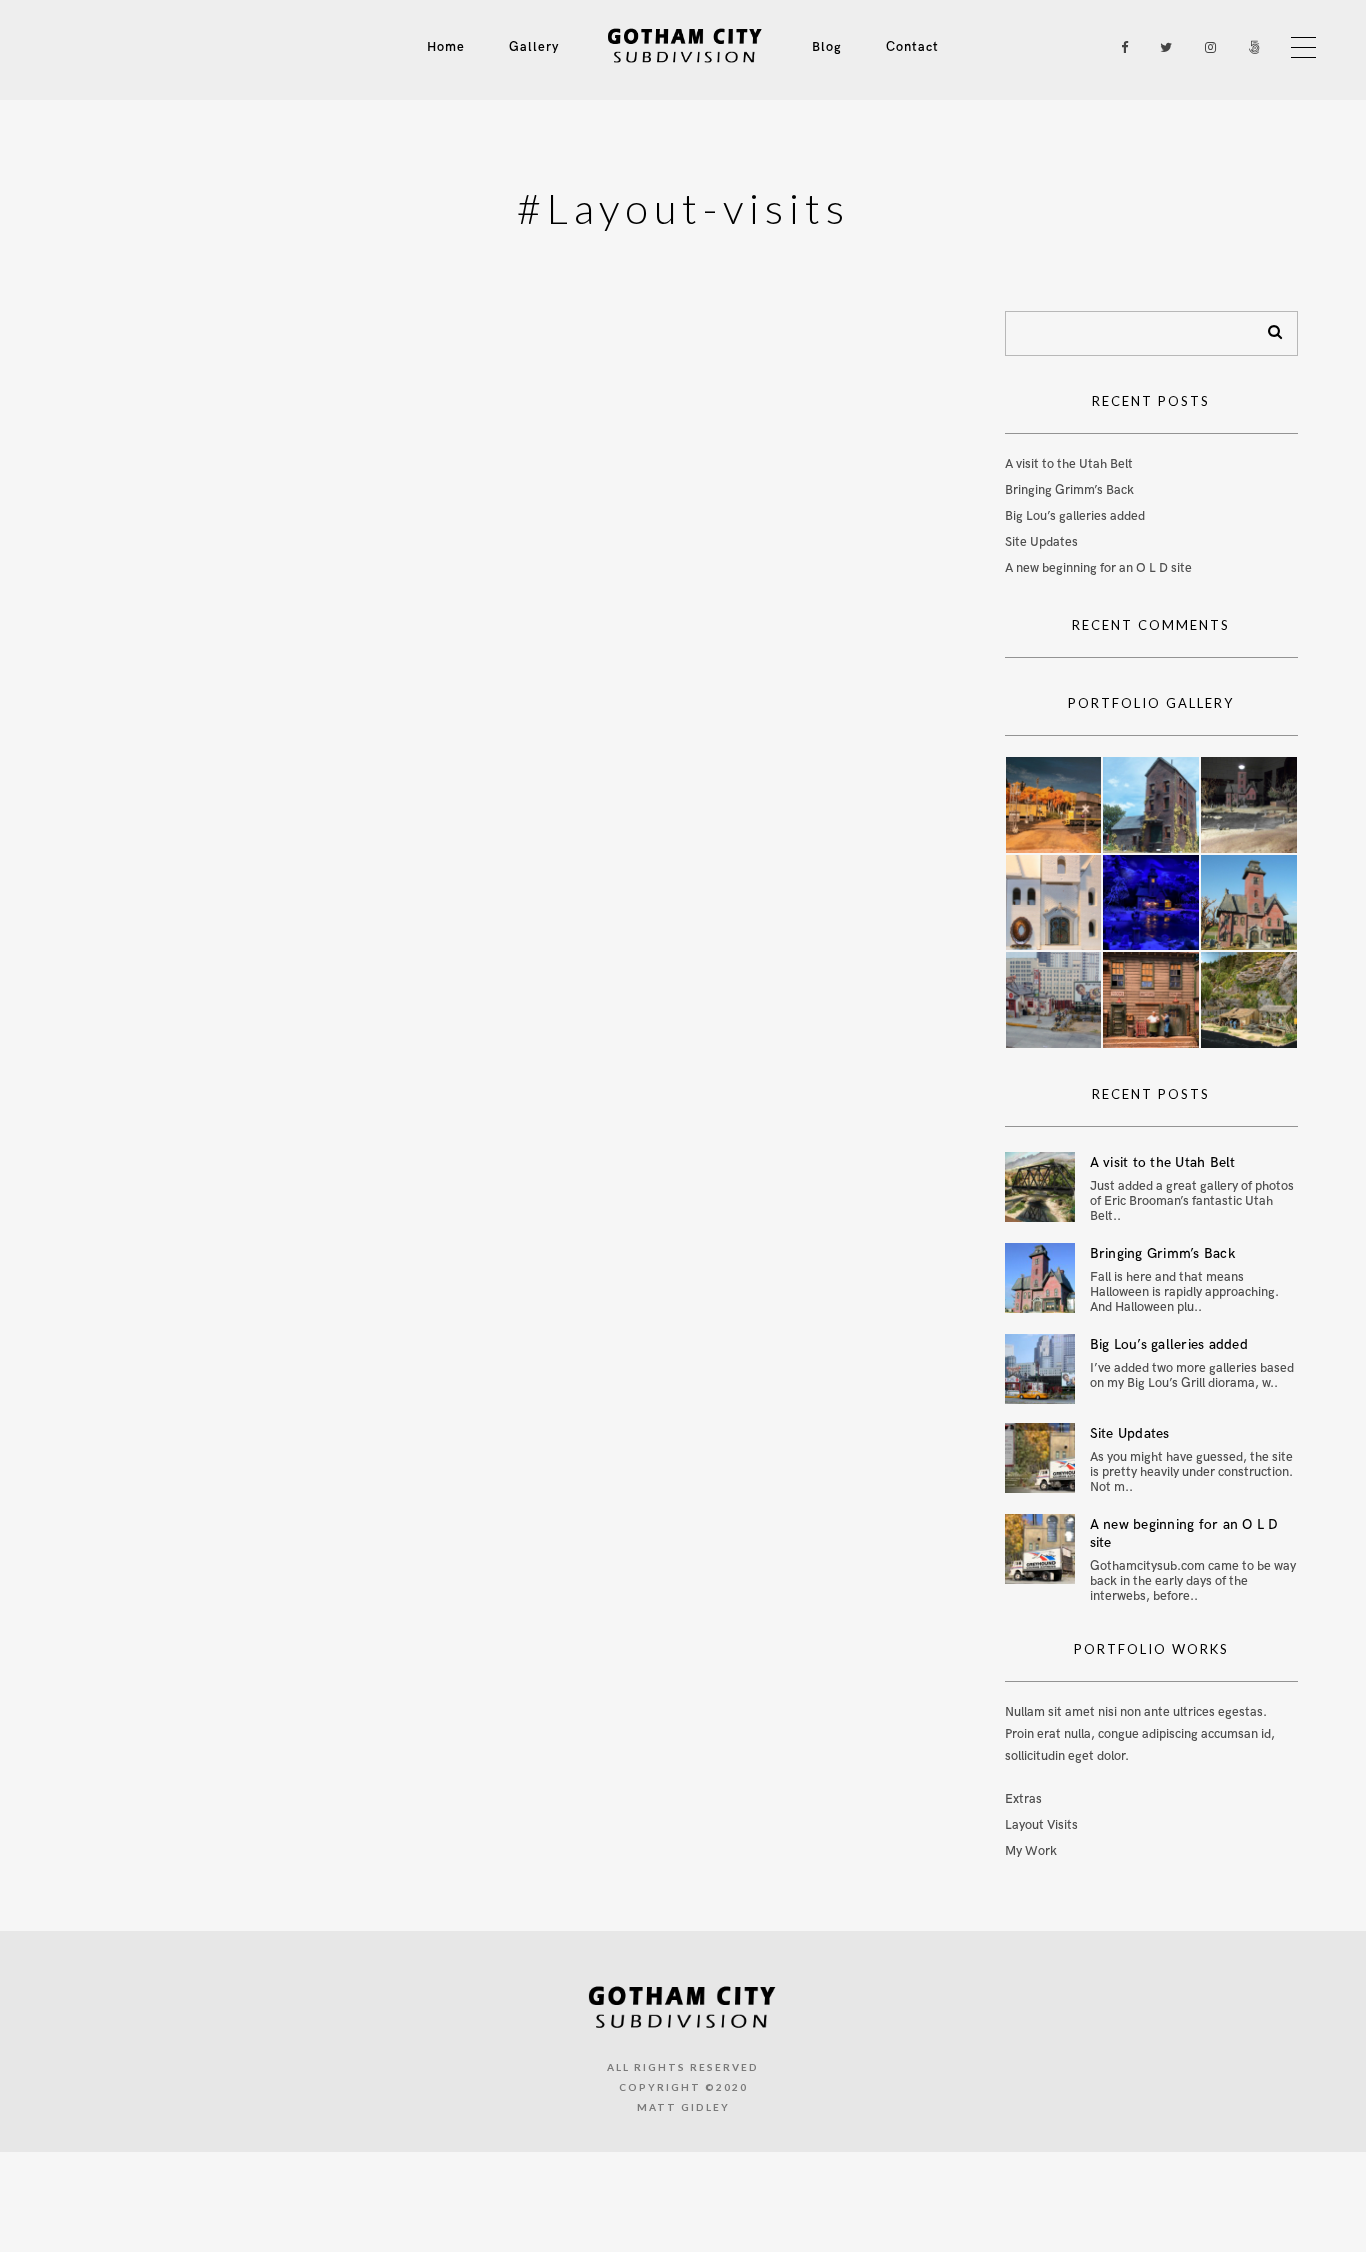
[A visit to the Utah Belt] (1040, 1187)
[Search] (1268, 328)
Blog (827, 47)
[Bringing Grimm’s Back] (1040, 1278)
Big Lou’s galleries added (1075, 516)
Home (446, 47)
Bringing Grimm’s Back (1069, 490)
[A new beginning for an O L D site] (1040, 1549)
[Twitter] (1162, 47)
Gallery (534, 47)
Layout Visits (1041, 1825)
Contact (912, 47)
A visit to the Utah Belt (1069, 464)
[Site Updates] (1040, 1458)
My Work (1031, 1851)
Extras (1023, 1799)
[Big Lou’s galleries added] (1040, 1369)
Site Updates (1041, 542)
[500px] (1250, 47)
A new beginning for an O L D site (1098, 568)
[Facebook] (1118, 47)
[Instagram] (1206, 47)
